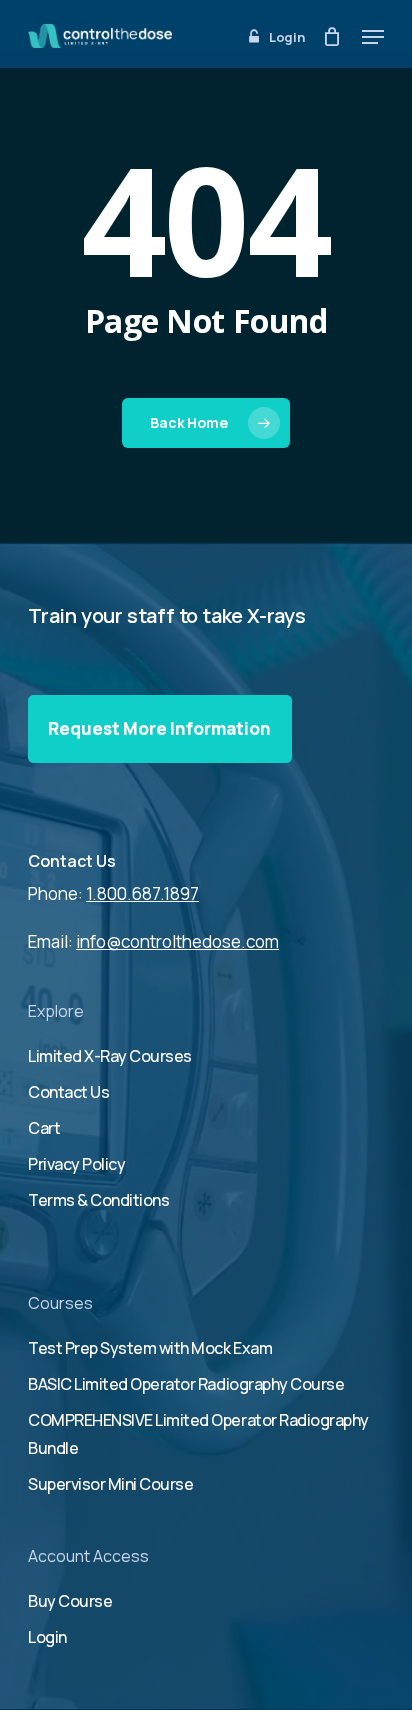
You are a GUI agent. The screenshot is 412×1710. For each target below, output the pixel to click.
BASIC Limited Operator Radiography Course (186, 1384)
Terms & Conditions (98, 1200)
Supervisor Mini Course (110, 1484)
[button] (373, 37)
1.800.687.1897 (142, 893)
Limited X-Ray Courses (110, 1056)
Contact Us (72, 861)
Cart (44, 1128)
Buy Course (70, 1601)
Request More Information (159, 728)
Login (47, 1637)
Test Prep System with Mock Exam (150, 1348)
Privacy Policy (76, 1164)
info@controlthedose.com (177, 941)
